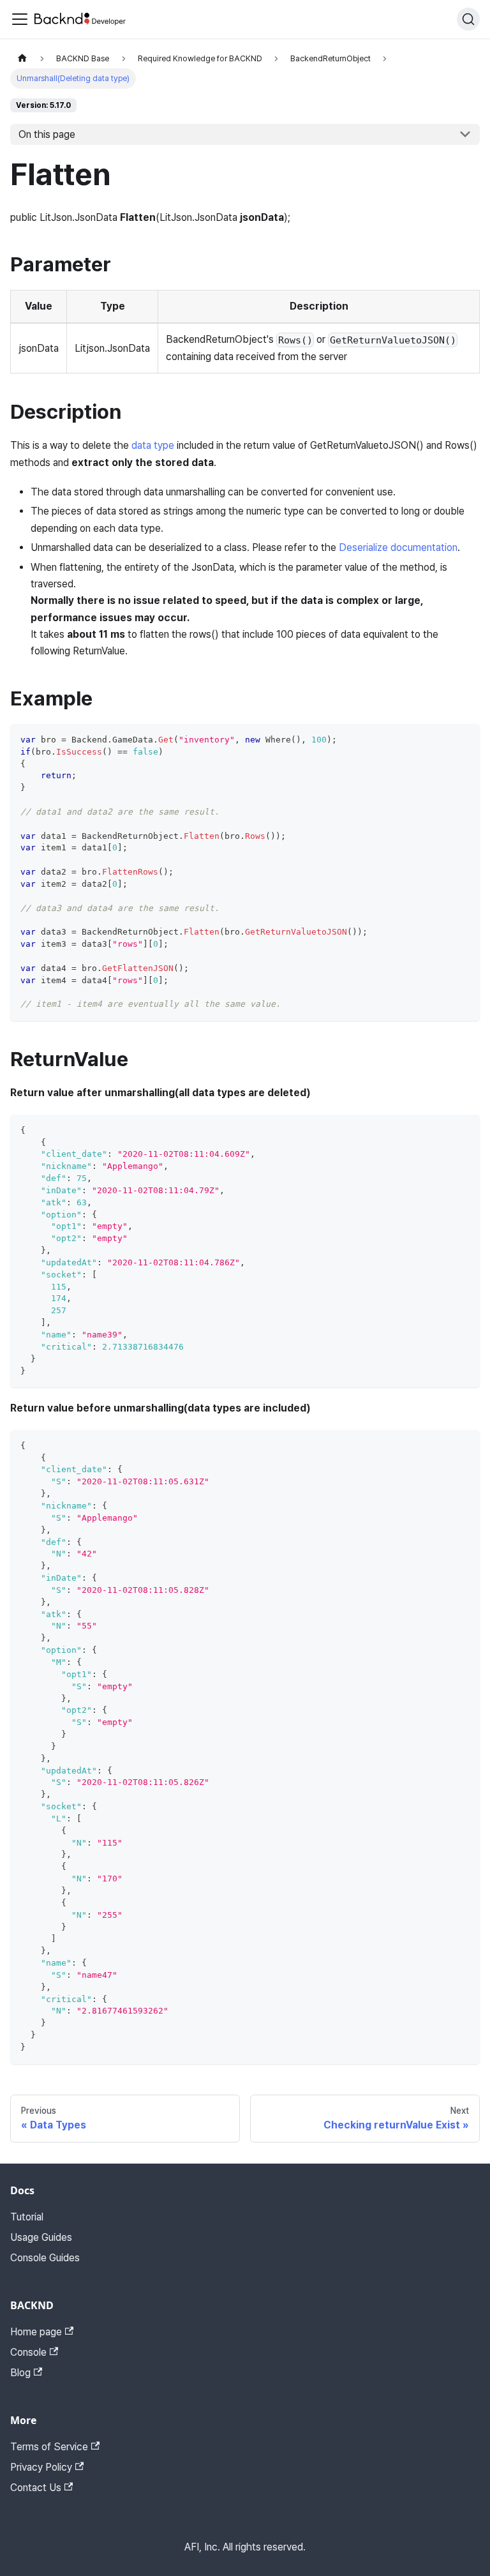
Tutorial (27, 2217)
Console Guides (45, 2258)
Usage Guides (41, 2237)
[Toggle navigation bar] (20, 19)
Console (28, 2352)
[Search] (468, 19)
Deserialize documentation (398, 547)
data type (153, 445)
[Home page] (22, 58)
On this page (47, 134)
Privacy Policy (41, 2467)
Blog (20, 2373)
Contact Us (36, 2488)
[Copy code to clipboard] (464, 740)
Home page (36, 2332)
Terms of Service (49, 2447)
